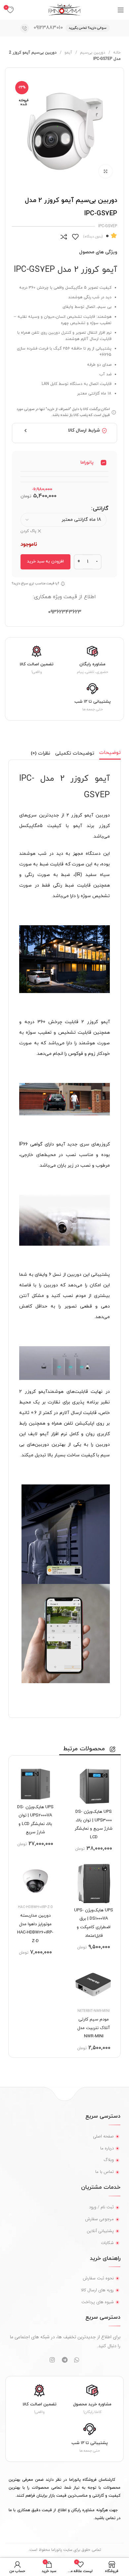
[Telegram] (64, 2360)
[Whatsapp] (77, 2360)
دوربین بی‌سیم (92, 53)
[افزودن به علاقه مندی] (75, 237)
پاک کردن (28, 531)
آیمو (68, 53)
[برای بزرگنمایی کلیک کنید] (106, 171)
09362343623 (65, 612)
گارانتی (101, 509)
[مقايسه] (64, 237)
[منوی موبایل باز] (121, 10)
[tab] (110, 753)
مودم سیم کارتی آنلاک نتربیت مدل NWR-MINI (94, 2028)
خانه (116, 53)
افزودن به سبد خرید (45, 561)
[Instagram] (52, 2360)
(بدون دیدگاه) (93, 237)
